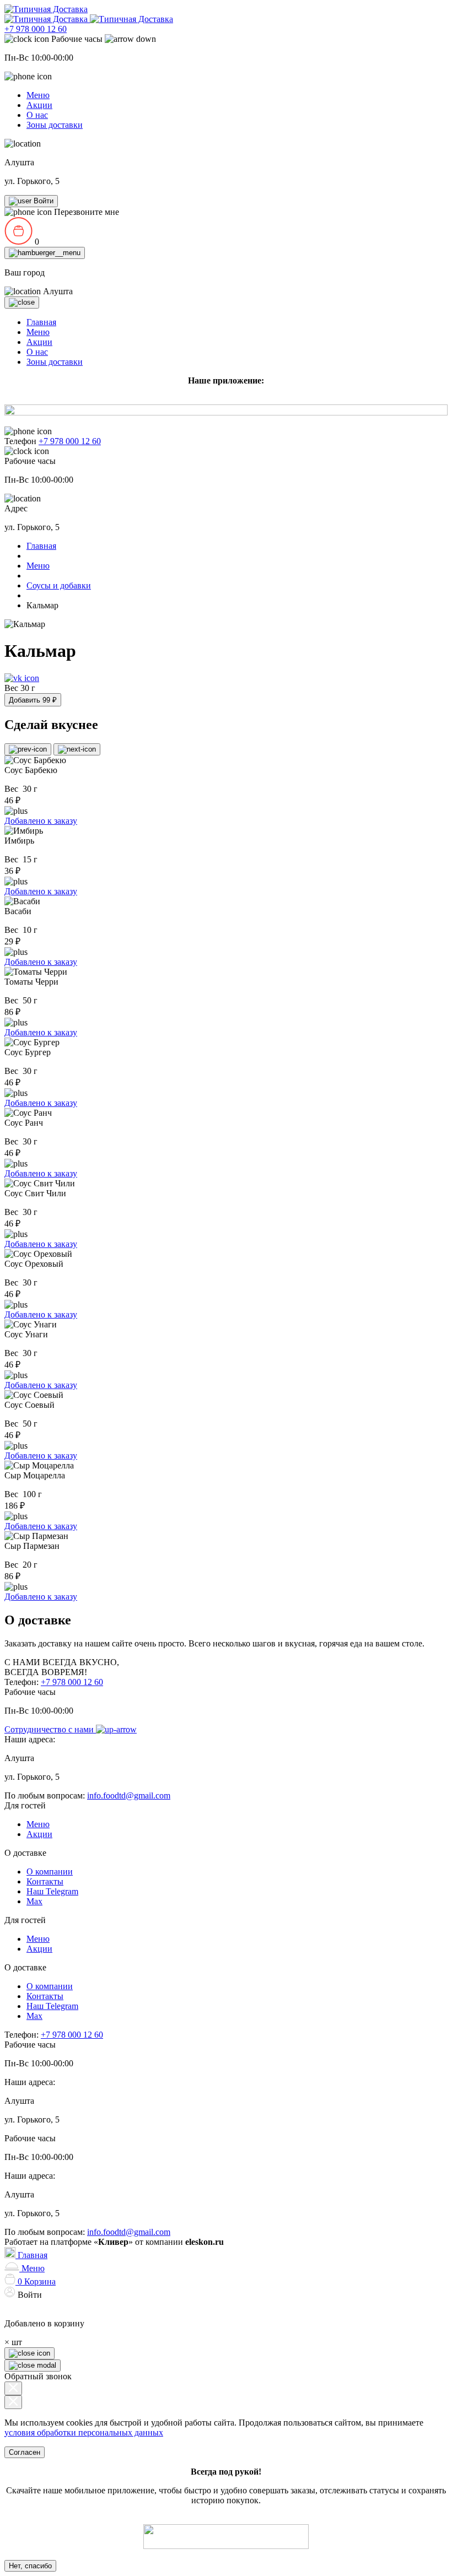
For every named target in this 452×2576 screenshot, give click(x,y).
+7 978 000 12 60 (36, 29)
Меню (38, 95)
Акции (39, 105)
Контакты (45, 1881)
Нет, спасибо (30, 2566)
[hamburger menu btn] (45, 253)
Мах (34, 1901)
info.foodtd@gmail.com (129, 1795)
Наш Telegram (52, 1891)
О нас (37, 115)
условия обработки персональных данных (84, 2432)
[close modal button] (13, 2388)
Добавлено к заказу (41, 821)
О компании (50, 1872)
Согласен (25, 2452)
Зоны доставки (55, 125)
